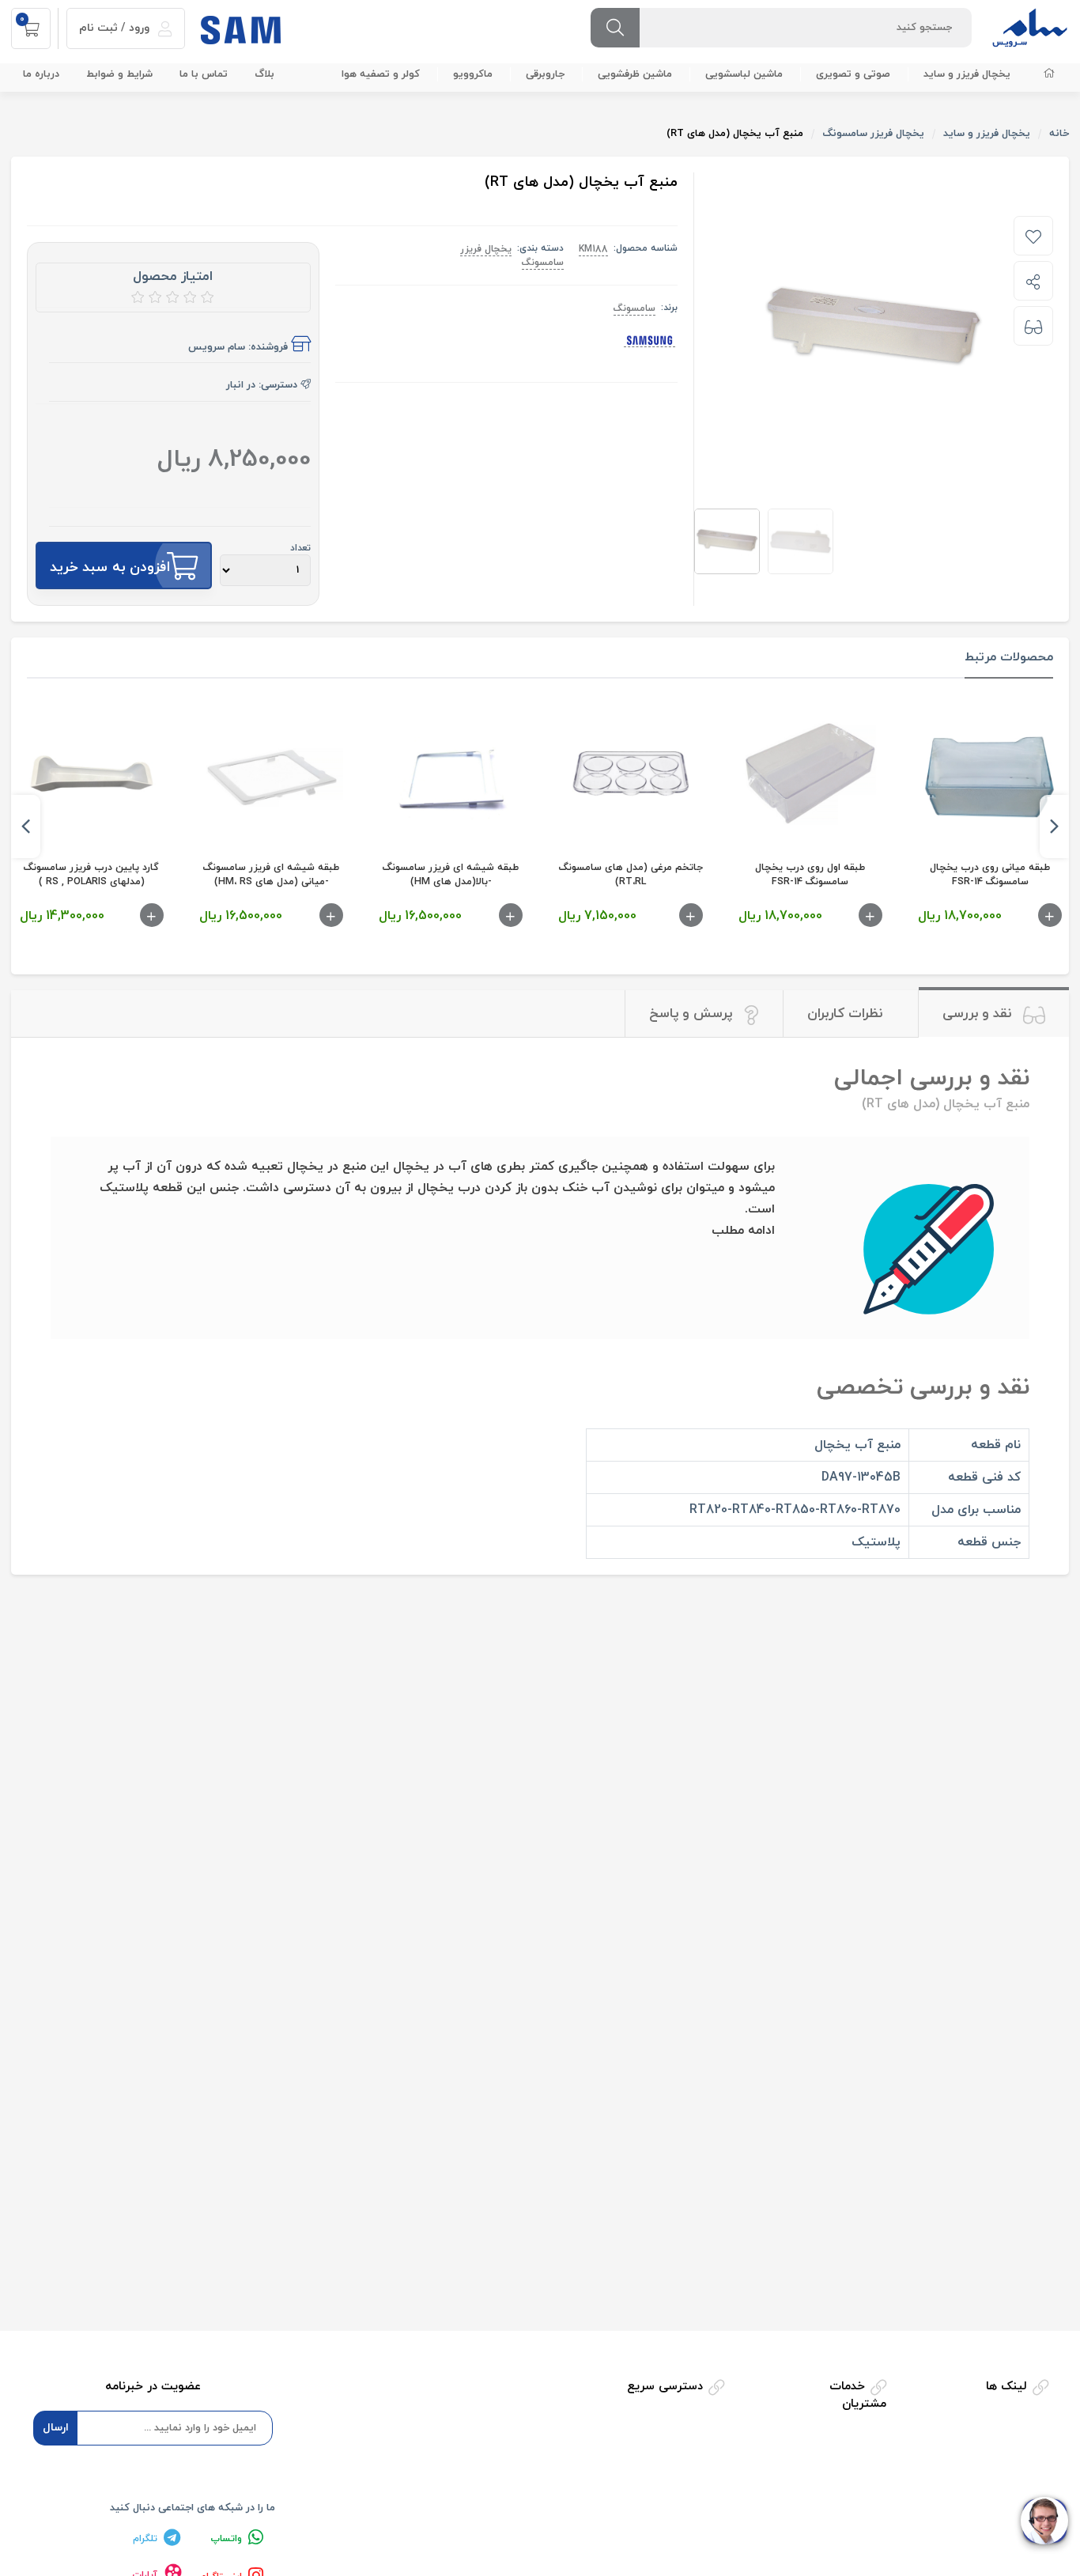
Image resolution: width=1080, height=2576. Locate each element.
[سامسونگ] (650, 340)
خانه (1059, 134)
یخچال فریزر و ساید (967, 74)
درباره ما (41, 74)
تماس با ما (204, 74)
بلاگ (264, 74)
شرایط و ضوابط (119, 74)
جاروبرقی (545, 74)
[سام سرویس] (1030, 27)
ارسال (56, 2428)
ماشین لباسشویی (744, 74)
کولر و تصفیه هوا (381, 74)
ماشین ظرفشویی (635, 74)
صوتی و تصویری (853, 74)
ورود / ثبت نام (116, 28)
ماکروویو (473, 74)
